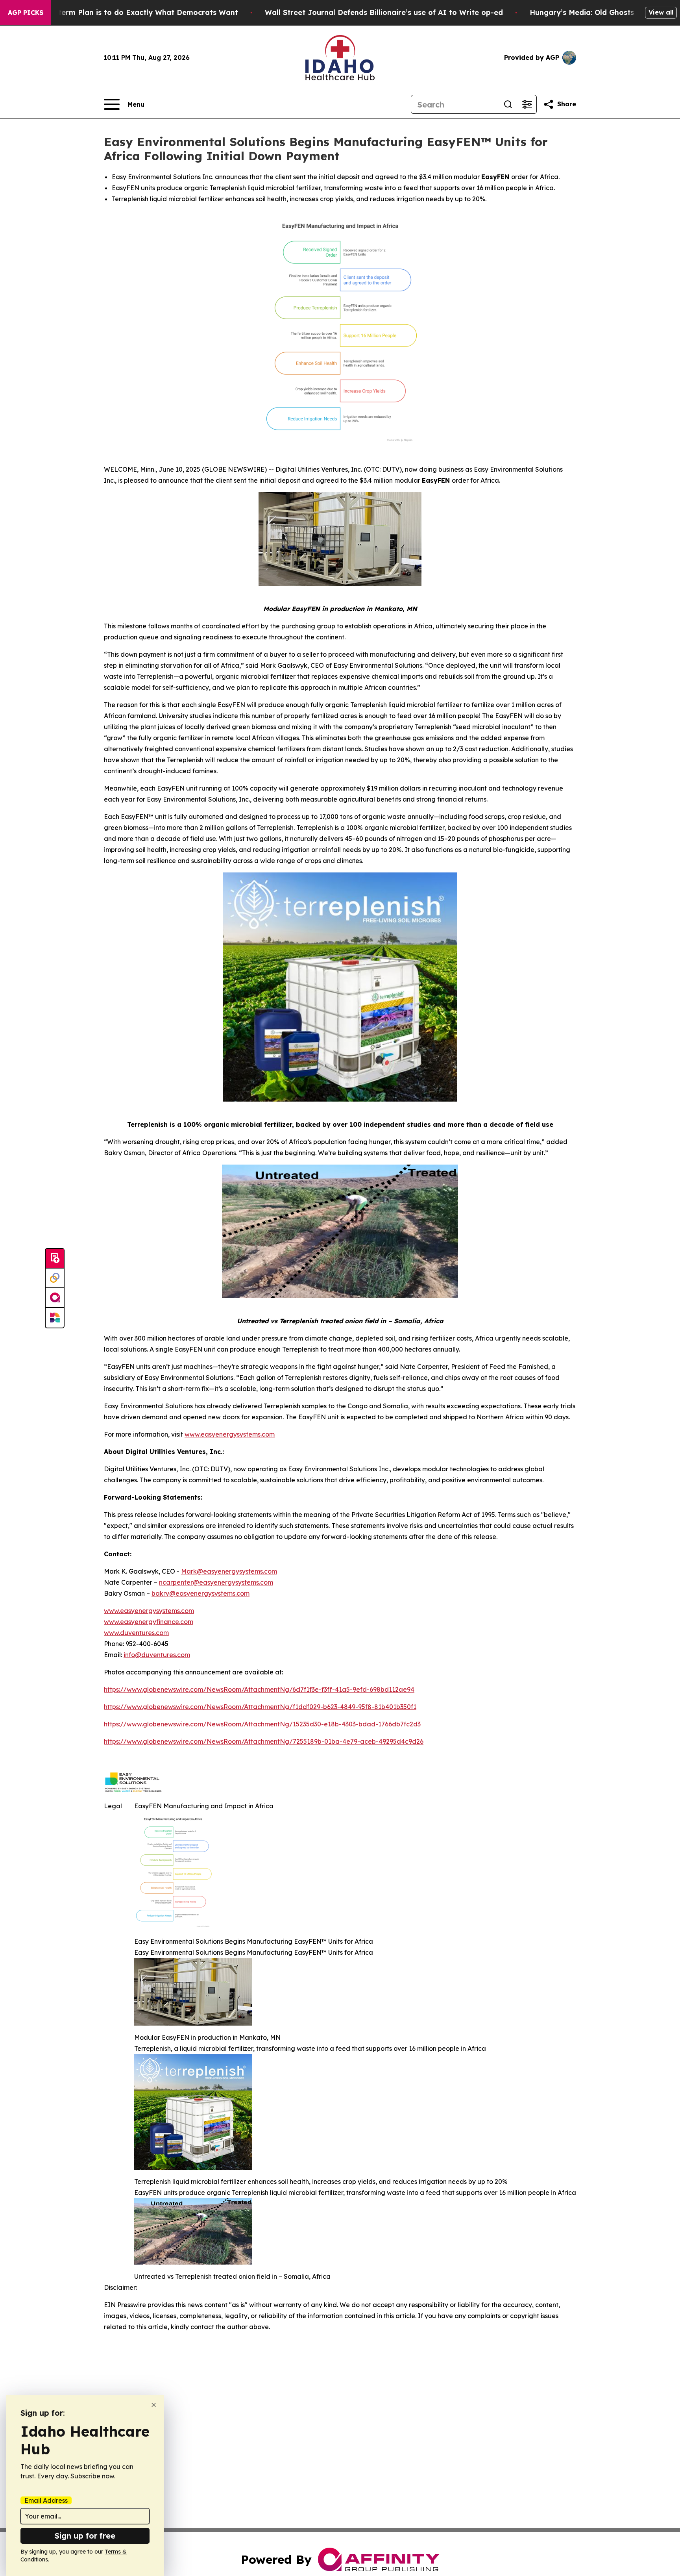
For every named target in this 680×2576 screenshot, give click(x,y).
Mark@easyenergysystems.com (229, 1571)
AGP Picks (26, 13)
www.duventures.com (136, 1633)
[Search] (508, 104)
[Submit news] (55, 1259)
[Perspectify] (55, 1278)
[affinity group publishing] (55, 1298)
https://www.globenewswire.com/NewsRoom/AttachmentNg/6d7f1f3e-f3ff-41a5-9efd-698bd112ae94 (259, 1689)
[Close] (154, 2405)
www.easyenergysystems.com (230, 1434)
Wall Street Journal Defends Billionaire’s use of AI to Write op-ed (384, 12)
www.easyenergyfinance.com (149, 1622)
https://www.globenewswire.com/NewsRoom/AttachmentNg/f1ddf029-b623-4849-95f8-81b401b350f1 (260, 1707)
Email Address (46, 2500)
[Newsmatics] (55, 1318)
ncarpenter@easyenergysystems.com (216, 1582)
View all (661, 12)
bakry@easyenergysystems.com (200, 1593)
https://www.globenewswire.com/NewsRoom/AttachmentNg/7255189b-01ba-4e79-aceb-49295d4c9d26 (264, 1741)
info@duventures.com (157, 1655)
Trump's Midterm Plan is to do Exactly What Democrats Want (126, 12)
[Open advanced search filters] (527, 104)
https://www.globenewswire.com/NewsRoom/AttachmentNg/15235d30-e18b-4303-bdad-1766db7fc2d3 (262, 1724)
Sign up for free (85, 2536)
